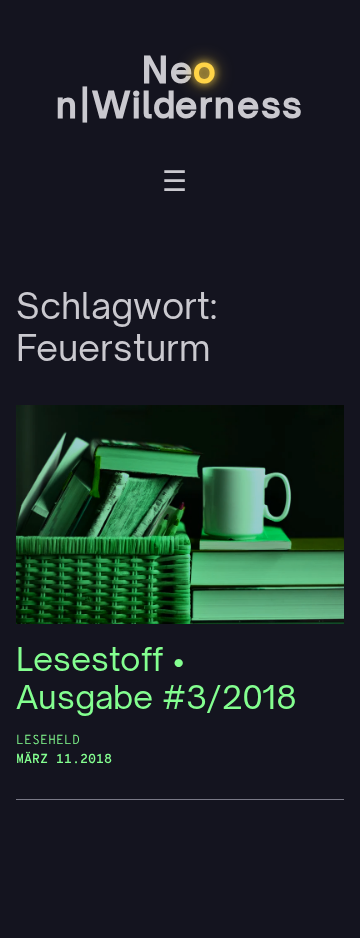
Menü (174, 184)
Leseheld (48, 740)
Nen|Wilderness (180, 87)
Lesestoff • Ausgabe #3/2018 (156, 678)
